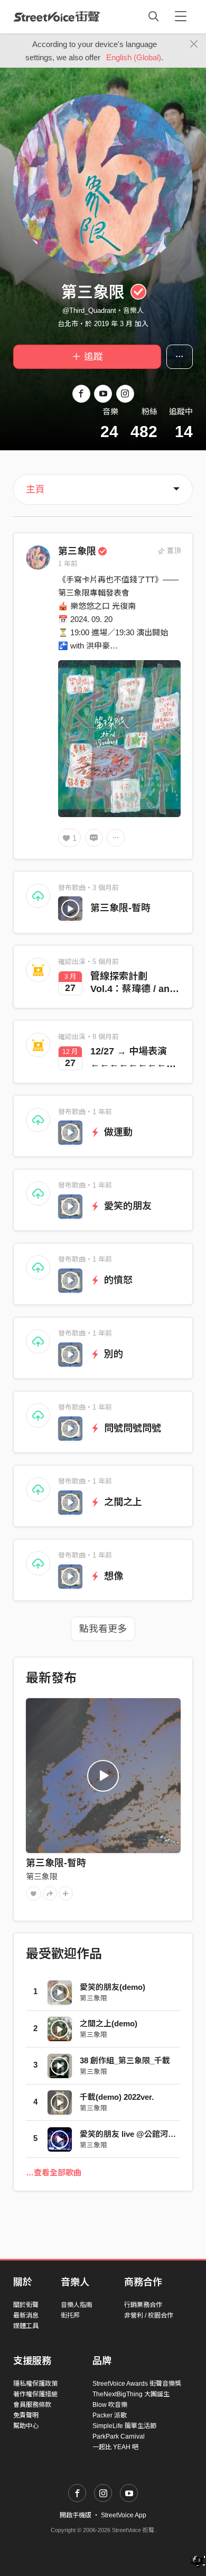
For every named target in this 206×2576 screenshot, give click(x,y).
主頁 (35, 489)
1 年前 (68, 564)
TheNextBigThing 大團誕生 (131, 2394)
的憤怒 (117, 1280)
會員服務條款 (32, 2405)
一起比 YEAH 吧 (115, 2447)
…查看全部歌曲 (54, 2172)
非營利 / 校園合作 (149, 2315)
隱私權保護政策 (35, 2384)
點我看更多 (103, 1629)
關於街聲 (26, 2305)
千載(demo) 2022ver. (117, 2097)
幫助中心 (26, 2426)
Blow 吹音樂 (110, 2405)
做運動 (117, 1132)
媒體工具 (26, 2326)
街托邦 (70, 2315)
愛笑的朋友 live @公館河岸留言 (136, 2134)
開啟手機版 (76, 2515)
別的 (112, 1354)
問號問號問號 (131, 1428)
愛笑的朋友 (127, 1206)
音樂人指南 (77, 2305)
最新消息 (26, 2315)
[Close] (194, 44)
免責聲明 (26, 2415)
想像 (112, 1576)
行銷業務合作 (143, 2305)
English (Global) (134, 57)
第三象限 (77, 551)
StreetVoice (57, 16)
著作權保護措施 (35, 2394)
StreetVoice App (124, 2515)
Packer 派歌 (110, 2415)
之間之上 (122, 1502)
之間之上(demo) (109, 2023)
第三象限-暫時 (120, 908)
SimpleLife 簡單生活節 (124, 2426)
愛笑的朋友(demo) (113, 1987)
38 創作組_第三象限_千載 (125, 2060)
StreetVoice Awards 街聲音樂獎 (137, 2384)
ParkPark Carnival (119, 2436)
